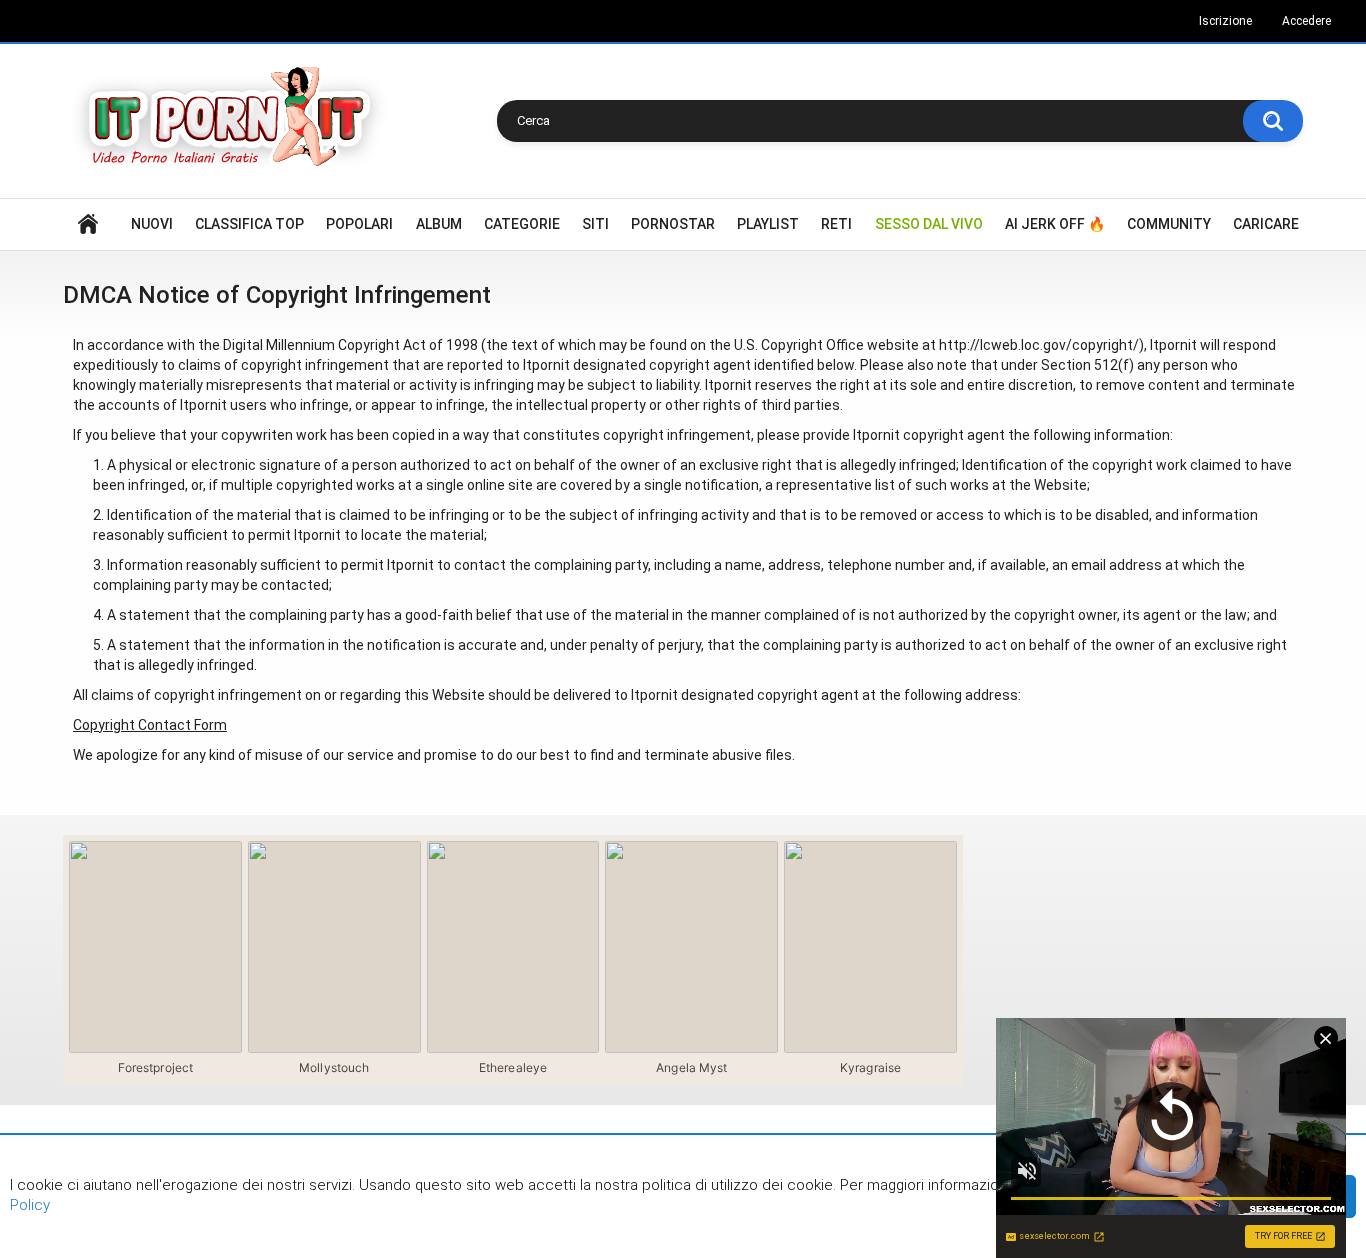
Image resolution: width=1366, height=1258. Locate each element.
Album (439, 224)
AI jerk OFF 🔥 (1055, 224)
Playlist (768, 224)
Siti (595, 224)
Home (88, 224)
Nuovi (152, 224)
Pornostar (673, 224)
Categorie (522, 224)
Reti (836, 224)
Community (1169, 224)
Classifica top (249, 224)
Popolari (359, 224)
